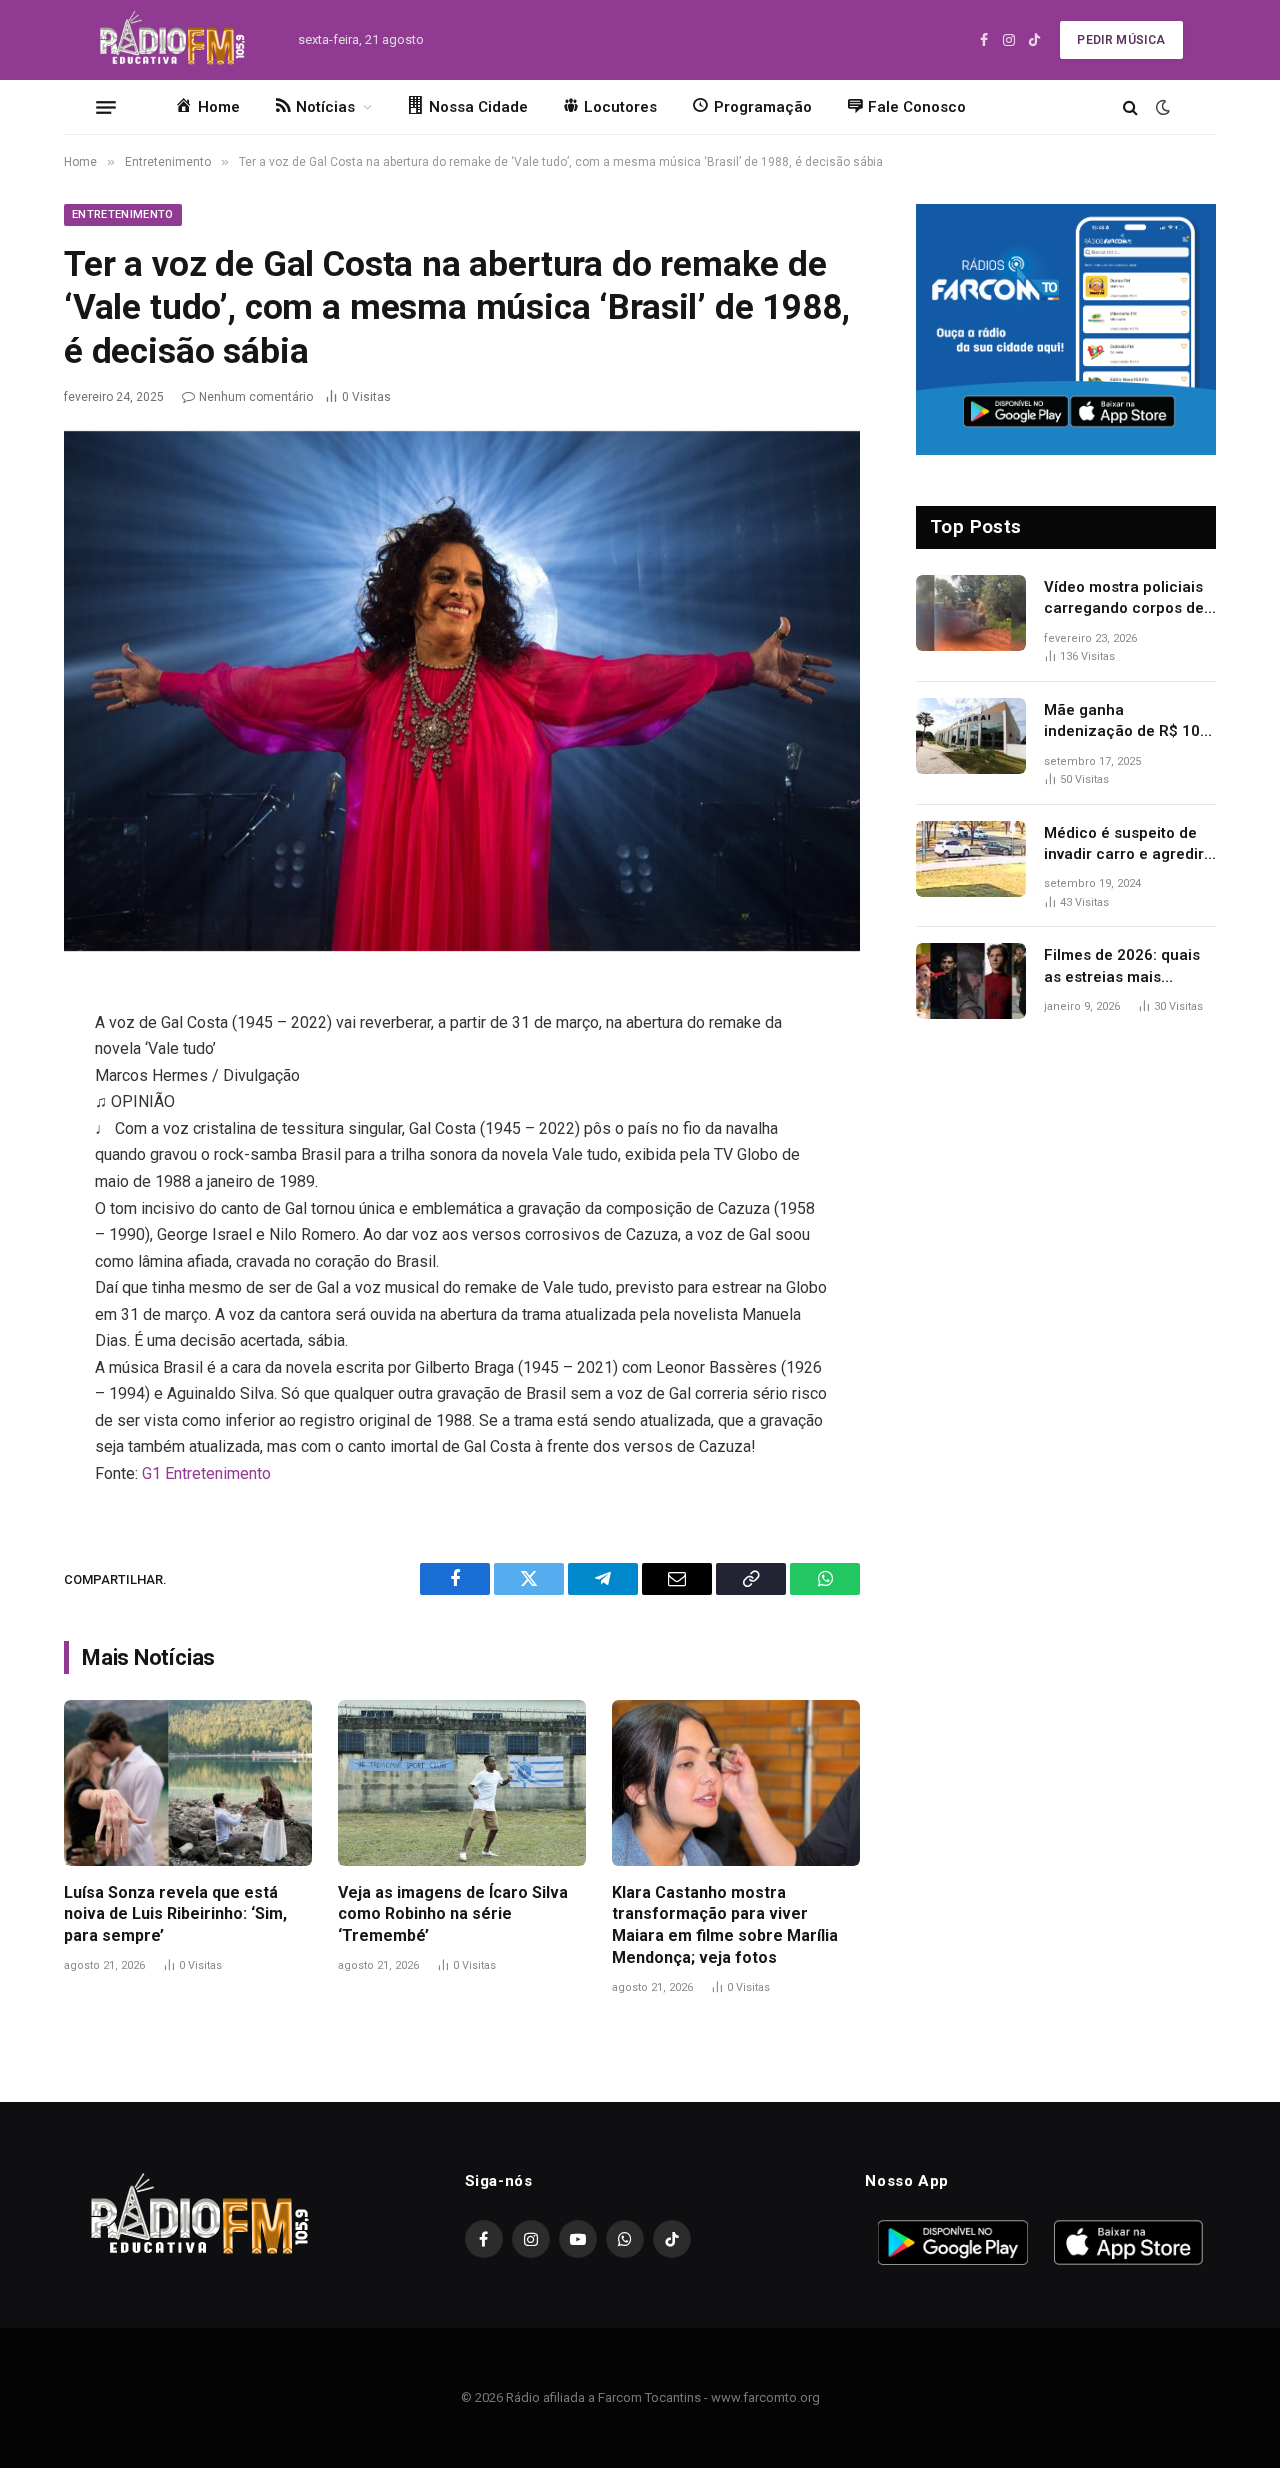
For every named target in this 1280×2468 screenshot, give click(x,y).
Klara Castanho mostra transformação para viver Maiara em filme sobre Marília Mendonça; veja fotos (725, 1925)
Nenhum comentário (256, 397)
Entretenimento (123, 214)
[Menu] (106, 107)
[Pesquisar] (1130, 107)
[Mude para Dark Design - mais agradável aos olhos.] (1161, 107)
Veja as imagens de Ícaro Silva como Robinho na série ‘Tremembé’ (453, 1914)
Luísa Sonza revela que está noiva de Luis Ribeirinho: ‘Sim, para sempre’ (175, 1914)
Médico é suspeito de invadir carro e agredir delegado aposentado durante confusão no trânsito (1124, 845)
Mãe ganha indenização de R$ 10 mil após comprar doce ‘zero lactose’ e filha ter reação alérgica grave (1128, 722)
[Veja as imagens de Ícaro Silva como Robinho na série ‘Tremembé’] (462, 1782)
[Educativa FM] (172, 40)
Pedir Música (1121, 40)
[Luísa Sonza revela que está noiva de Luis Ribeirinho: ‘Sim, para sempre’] (188, 1782)
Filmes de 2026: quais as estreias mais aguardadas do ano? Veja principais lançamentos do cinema (1130, 967)
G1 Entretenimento (206, 1473)
